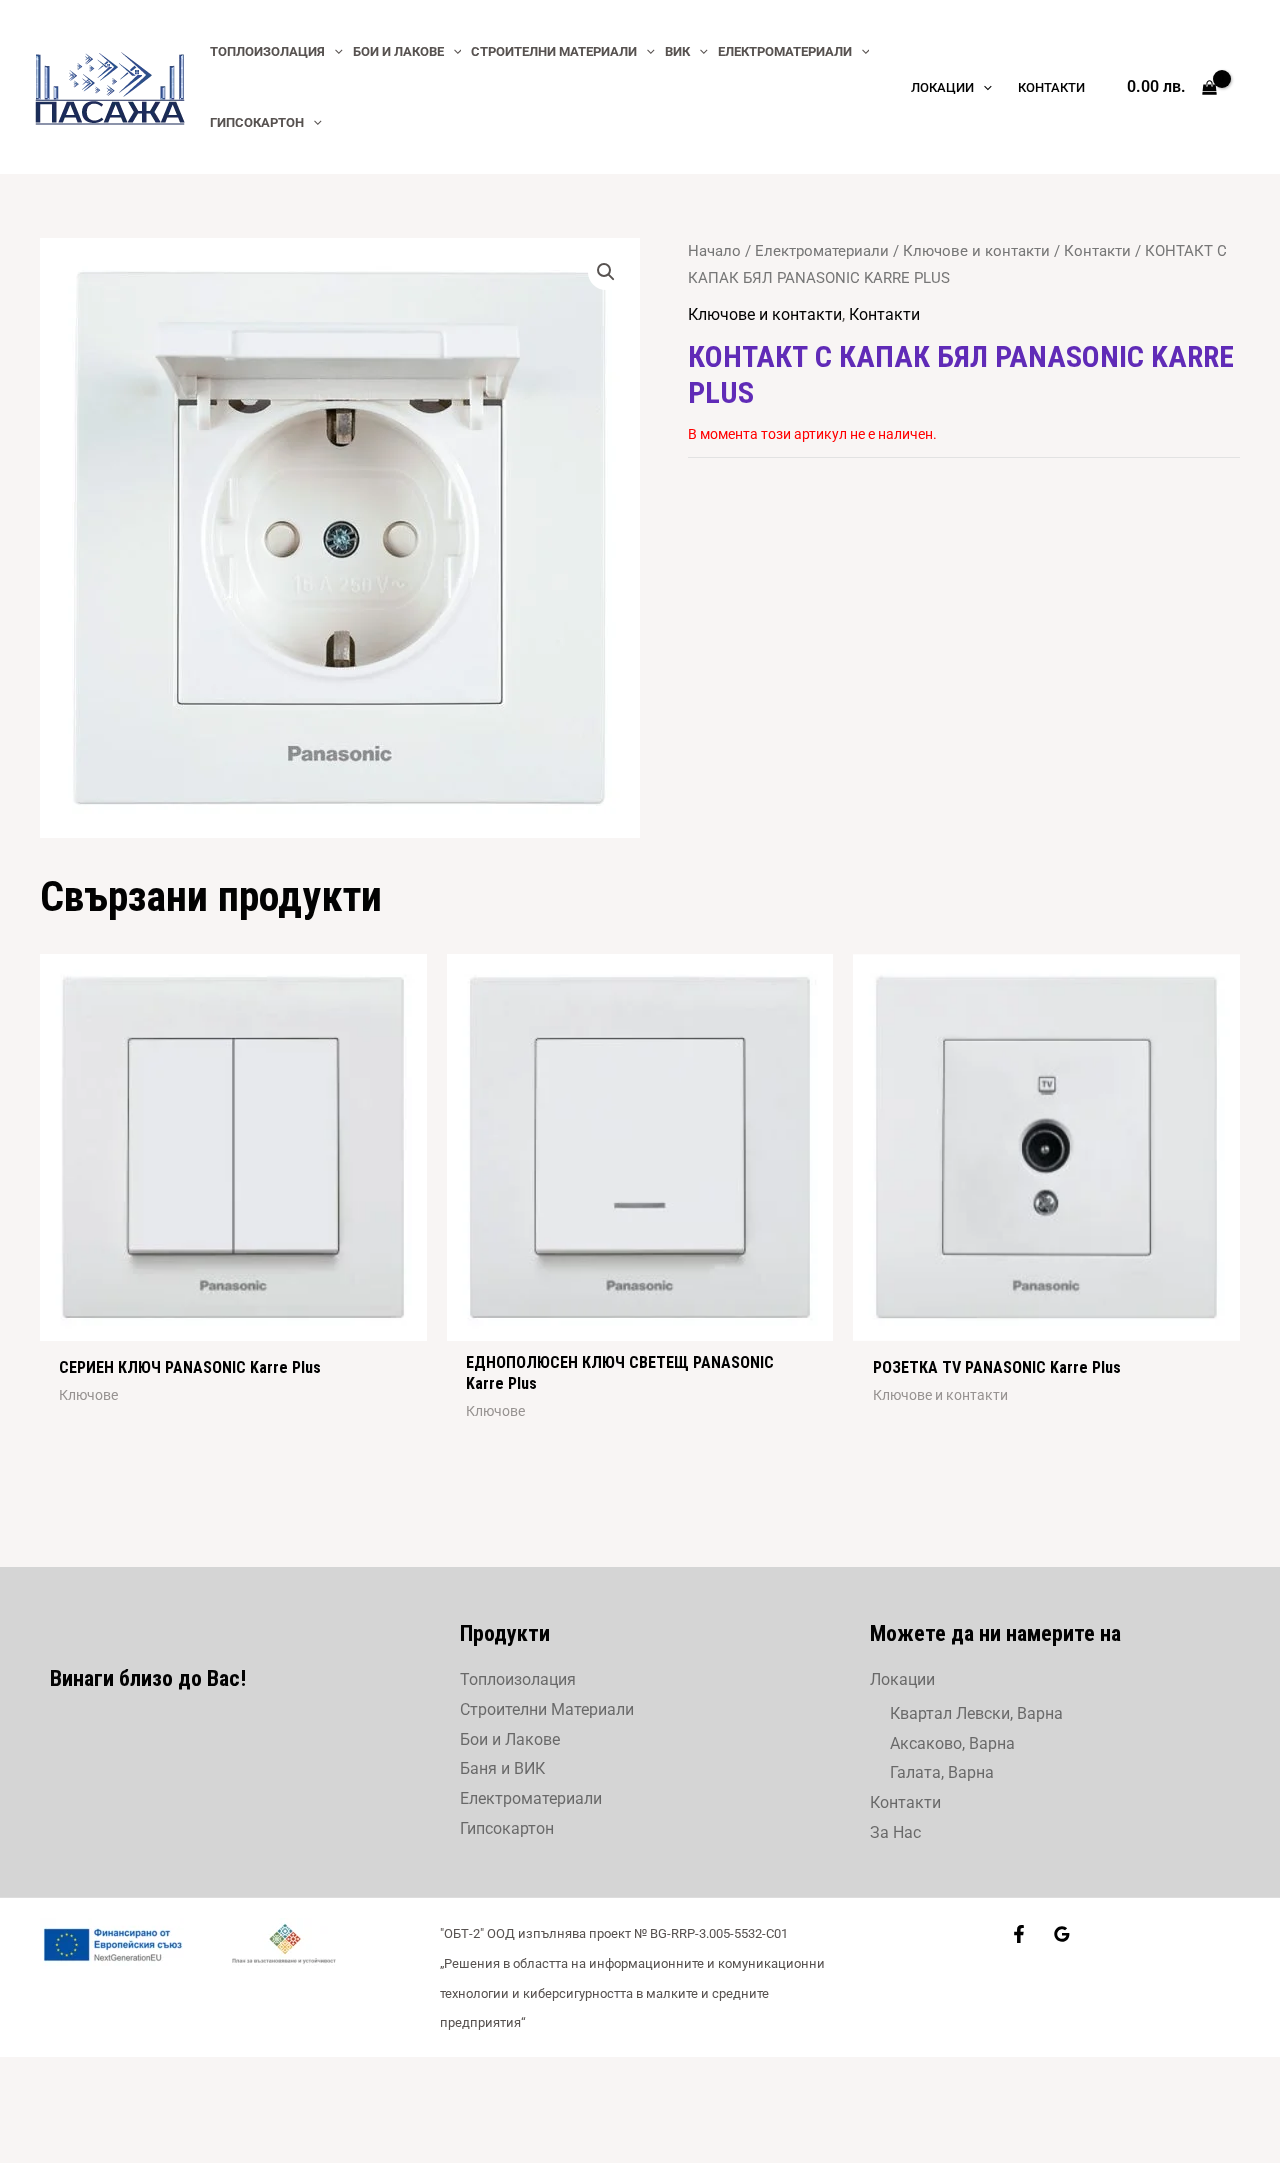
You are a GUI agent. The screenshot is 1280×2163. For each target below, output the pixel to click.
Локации (902, 1679)
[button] (606, 272)
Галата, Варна (942, 1772)
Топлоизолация (518, 1679)
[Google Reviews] (1062, 1934)
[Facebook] (1019, 1934)
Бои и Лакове (510, 1739)
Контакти (1097, 251)
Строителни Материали (547, 1709)
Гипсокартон (507, 1828)
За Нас (895, 1832)
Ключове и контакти (976, 251)
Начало (714, 251)
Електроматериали (822, 251)
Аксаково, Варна (952, 1743)
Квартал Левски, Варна (976, 1713)
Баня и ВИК (502, 1768)
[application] (334, 51)
